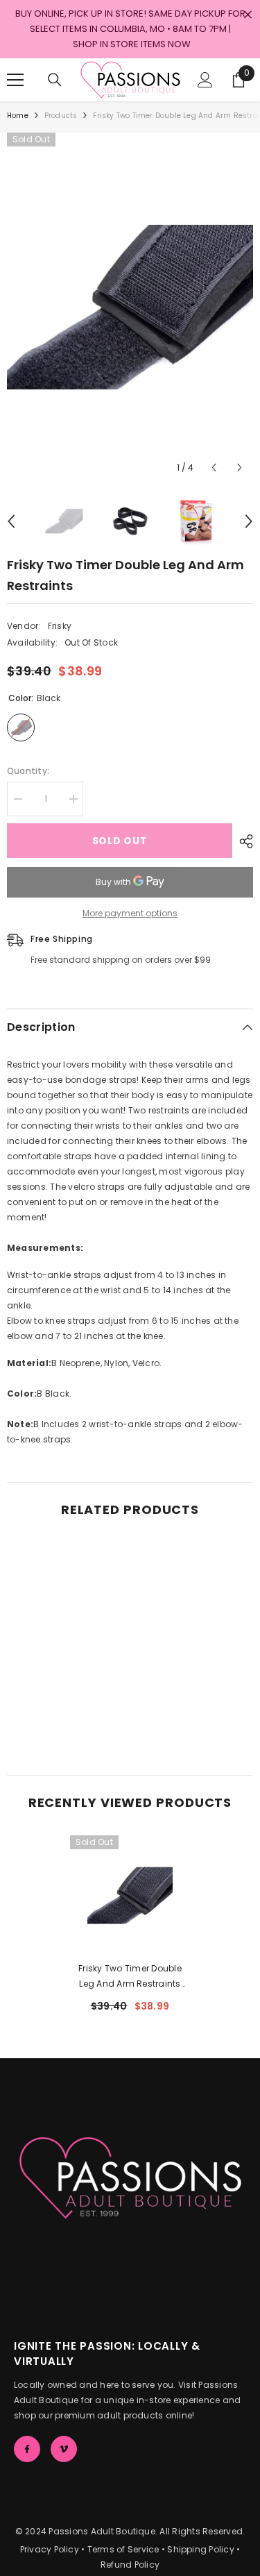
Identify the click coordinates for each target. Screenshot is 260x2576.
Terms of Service (123, 2549)
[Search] (55, 80)
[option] (130, 307)
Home (18, 116)
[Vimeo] (64, 2449)
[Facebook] (27, 2449)
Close (248, 15)
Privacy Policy (50, 2549)
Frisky (60, 626)
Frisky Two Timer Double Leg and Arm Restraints (130, 1977)
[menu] (15, 80)
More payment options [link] (130, 913)
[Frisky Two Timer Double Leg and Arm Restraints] (130, 1895)
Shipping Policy (201, 2549)
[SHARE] (243, 841)
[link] (67, 1715)
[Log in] (205, 80)
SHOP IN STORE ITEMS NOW (132, 44)
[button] (214, 468)
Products (61, 116)
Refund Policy (130, 2565)
